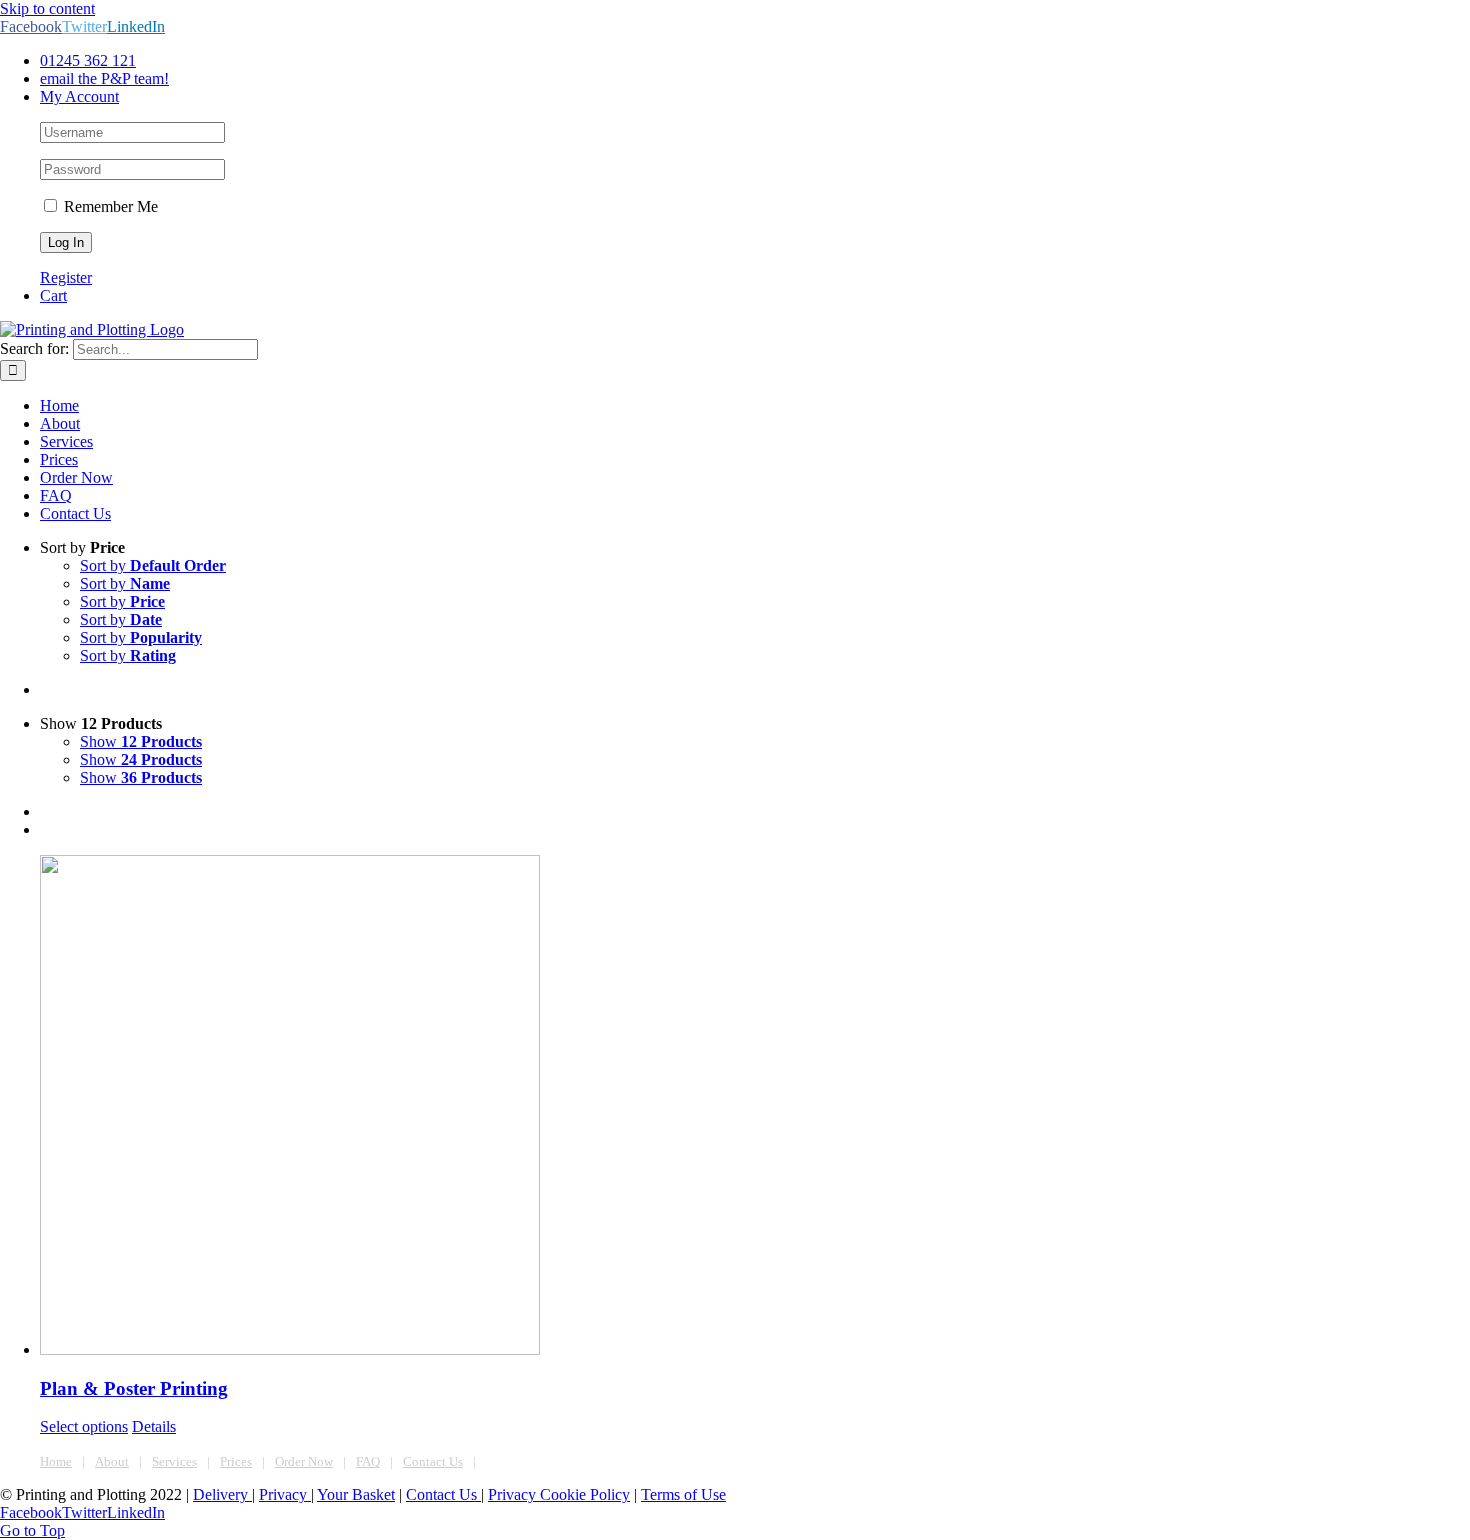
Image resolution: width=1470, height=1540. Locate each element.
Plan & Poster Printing (134, 1388)
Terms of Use (683, 1494)
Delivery (222, 1494)
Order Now (304, 1461)
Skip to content (47, 8)
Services (174, 1461)
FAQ (368, 1461)
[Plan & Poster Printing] (755, 1107)
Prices (236, 1461)
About (112, 1461)
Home (56, 1461)
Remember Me (109, 206)
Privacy (285, 1494)
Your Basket (356, 1494)
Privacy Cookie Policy (559, 1494)
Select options (84, 1426)
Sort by (153, 565)
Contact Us (433, 1461)
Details (154, 1426)
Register (66, 277)
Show (141, 741)
